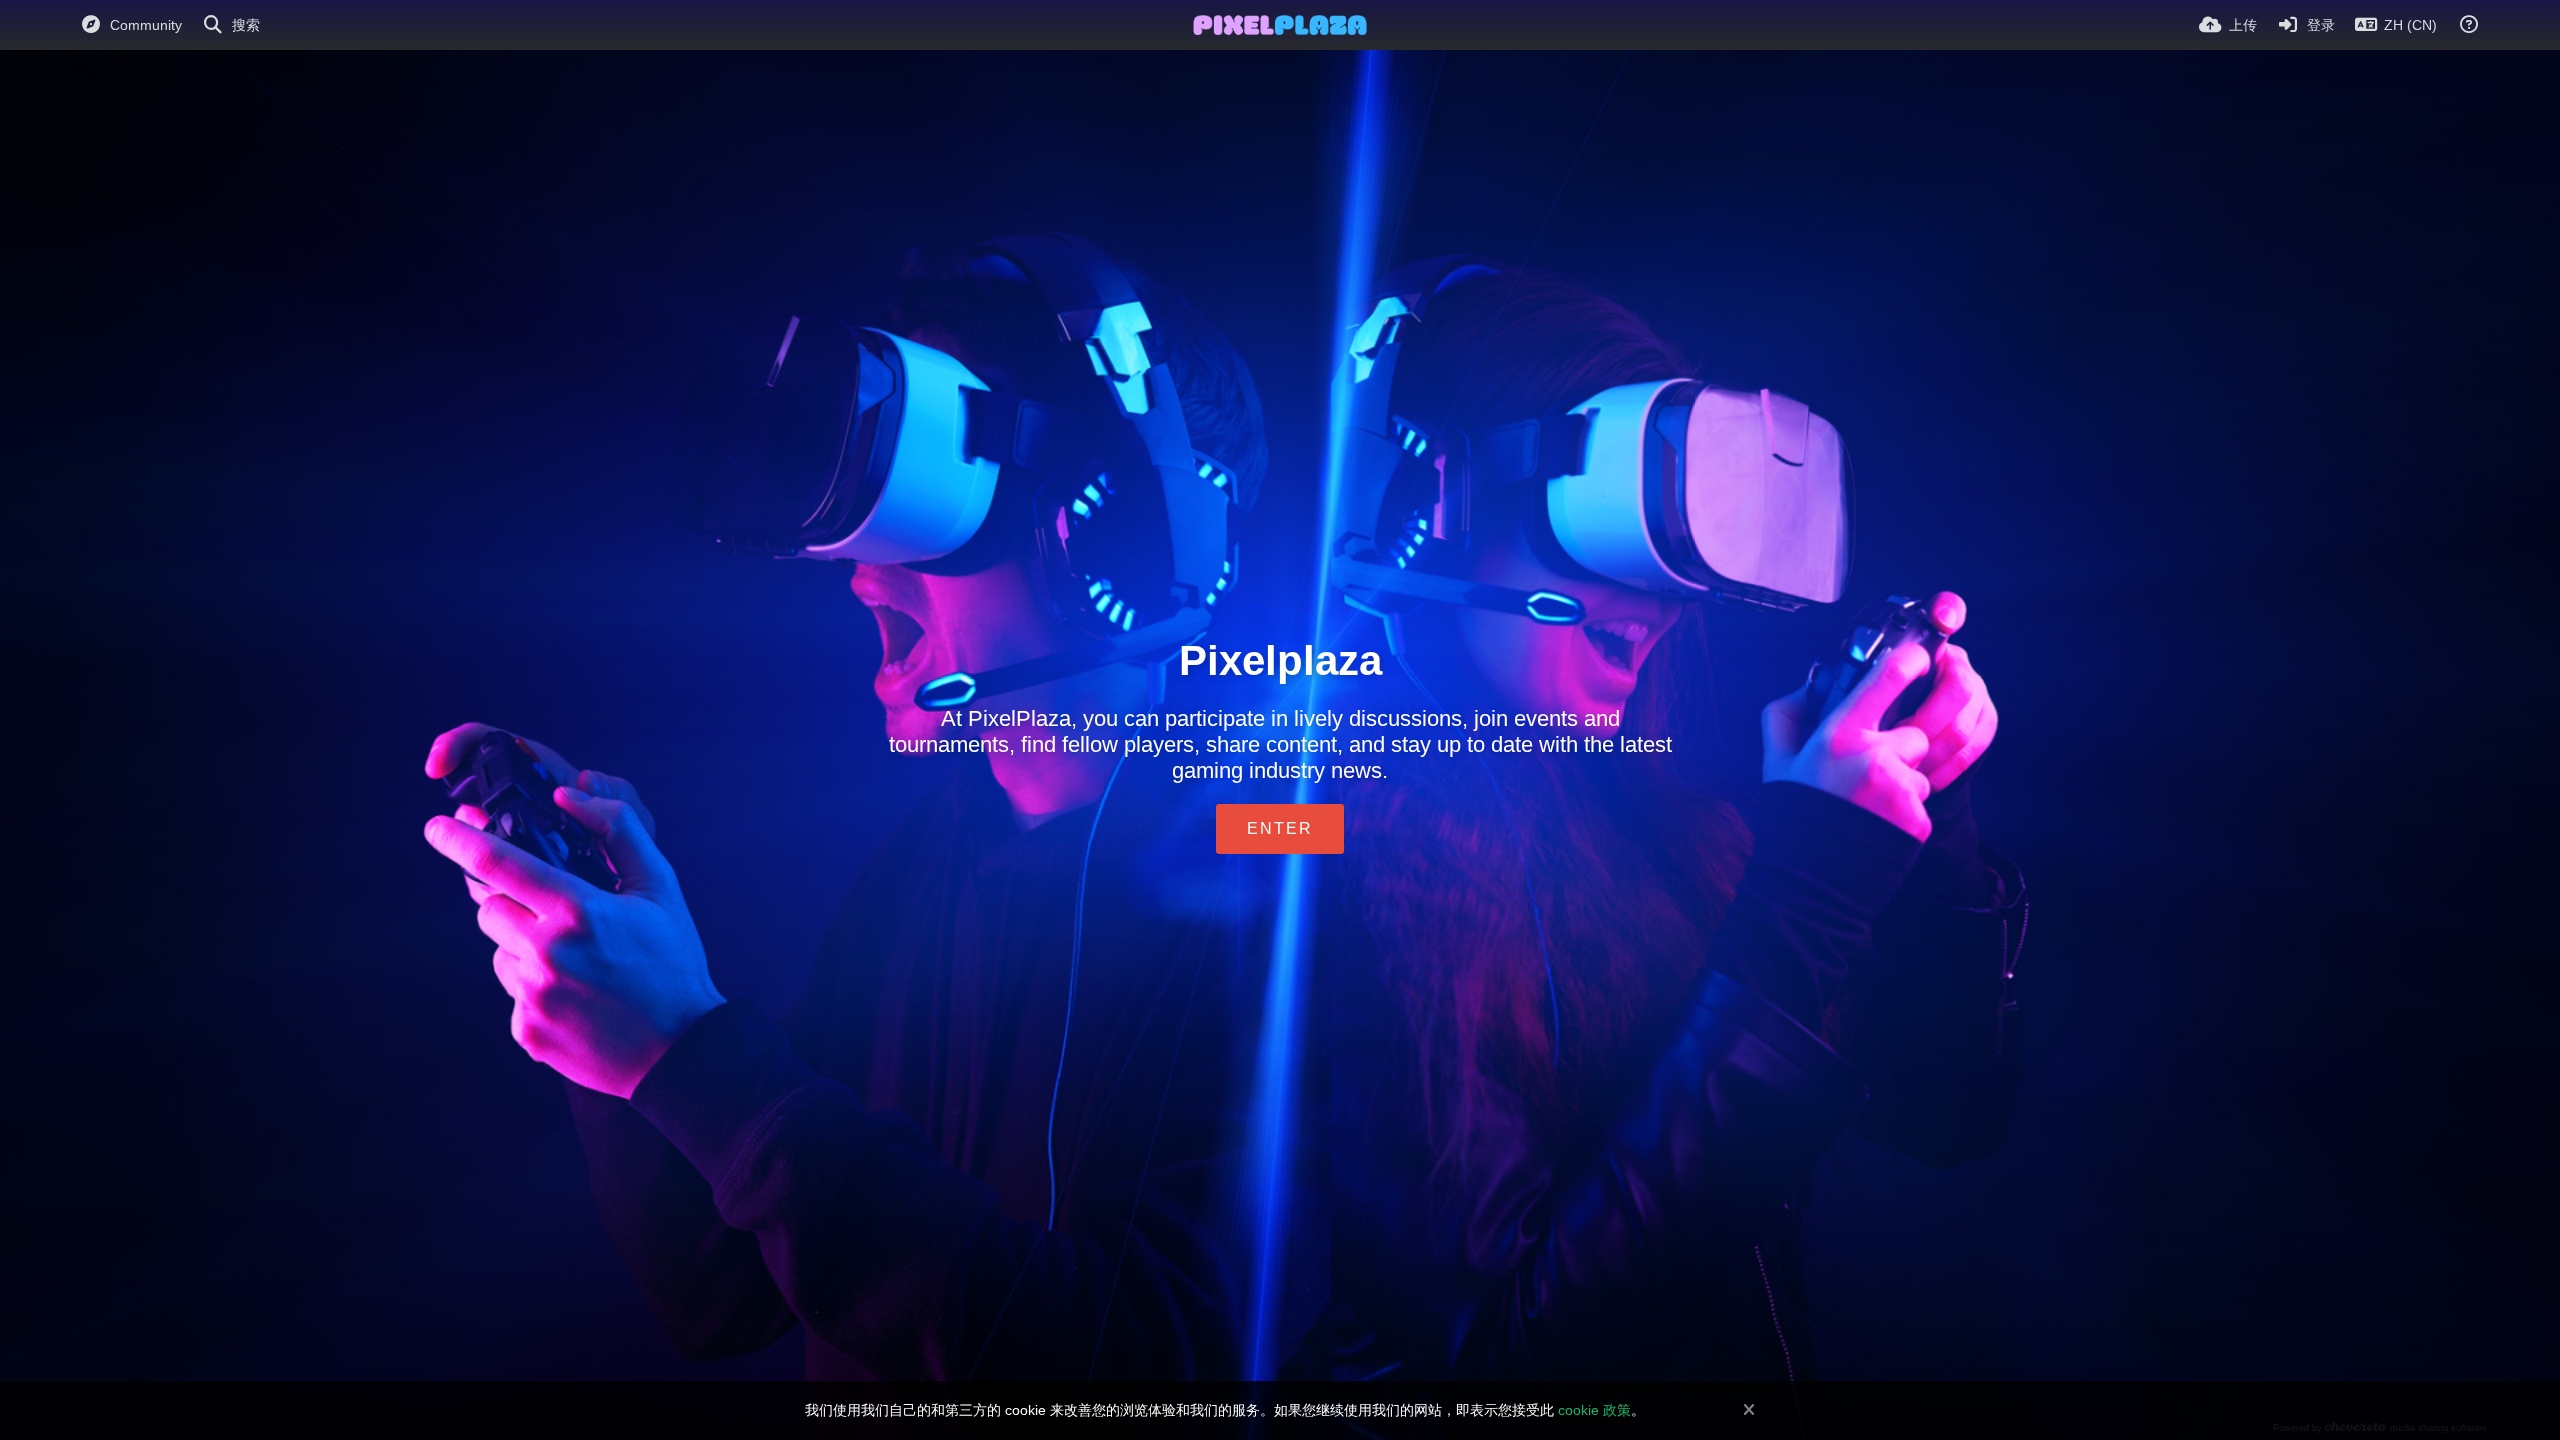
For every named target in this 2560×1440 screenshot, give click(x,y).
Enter (1280, 828)
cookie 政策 (1594, 1410)
